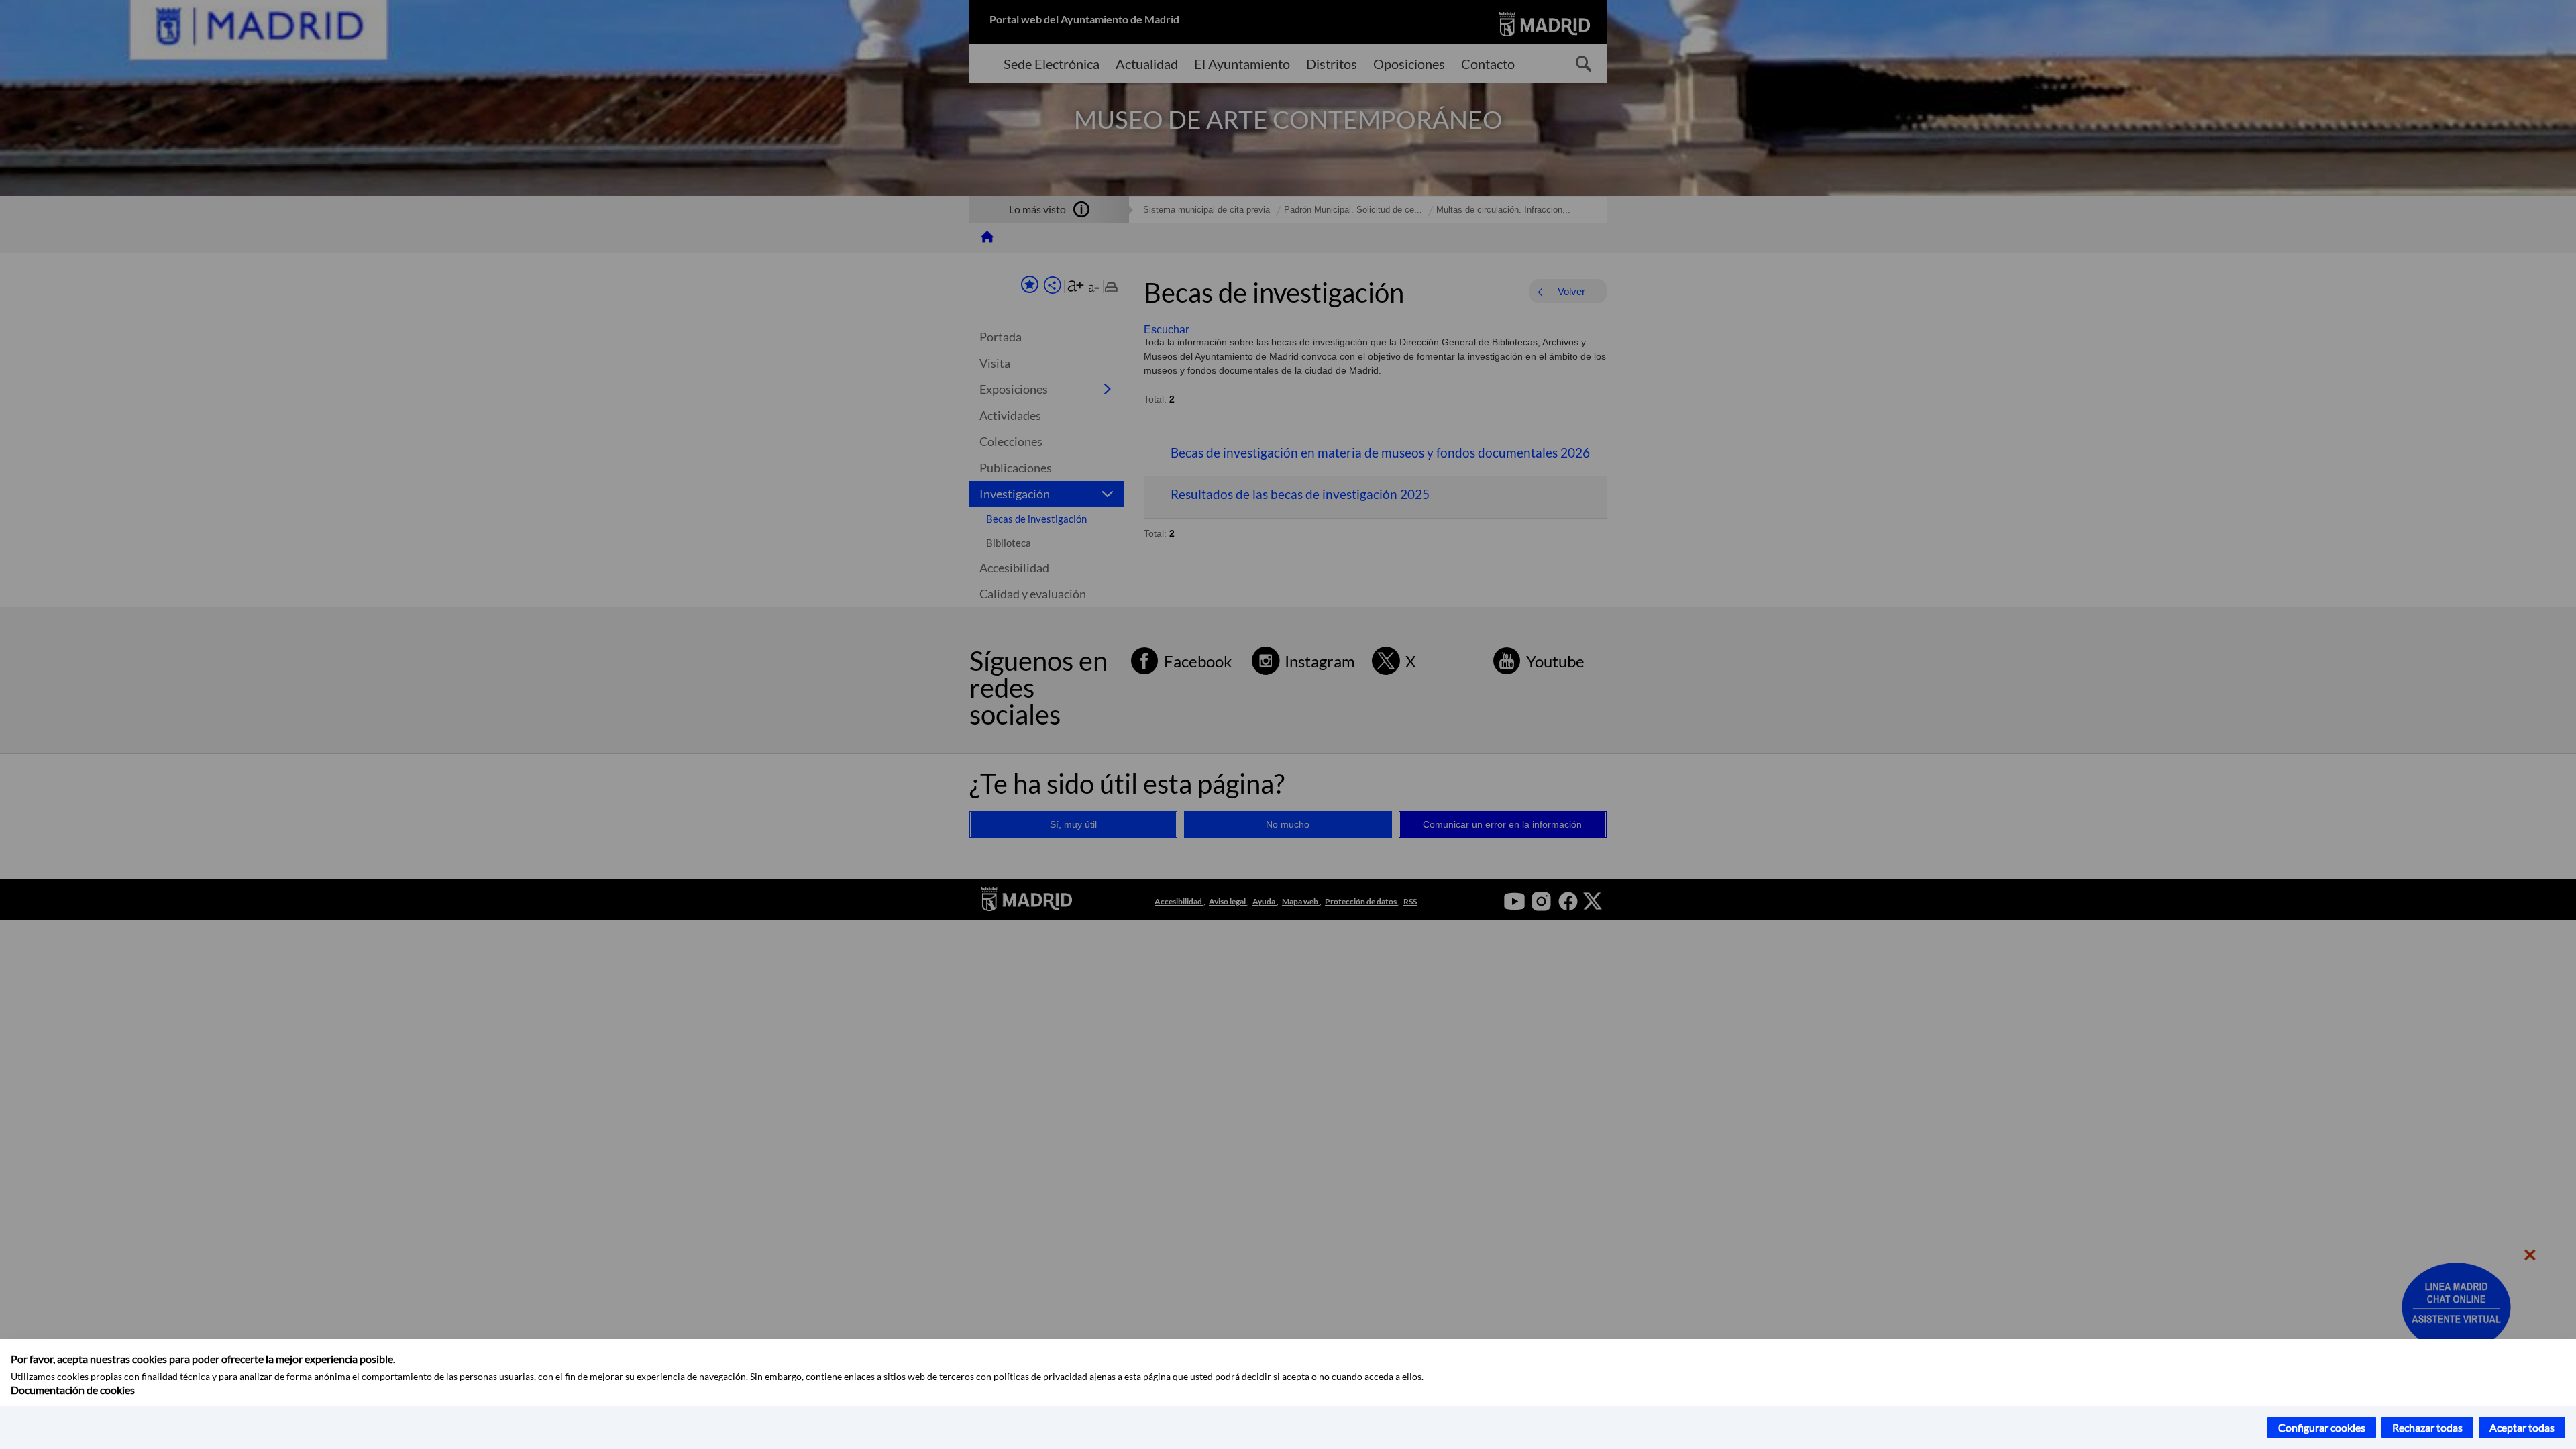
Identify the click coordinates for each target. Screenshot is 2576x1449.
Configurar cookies (2322, 1427)
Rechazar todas (2427, 1427)
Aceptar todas (2522, 1427)
